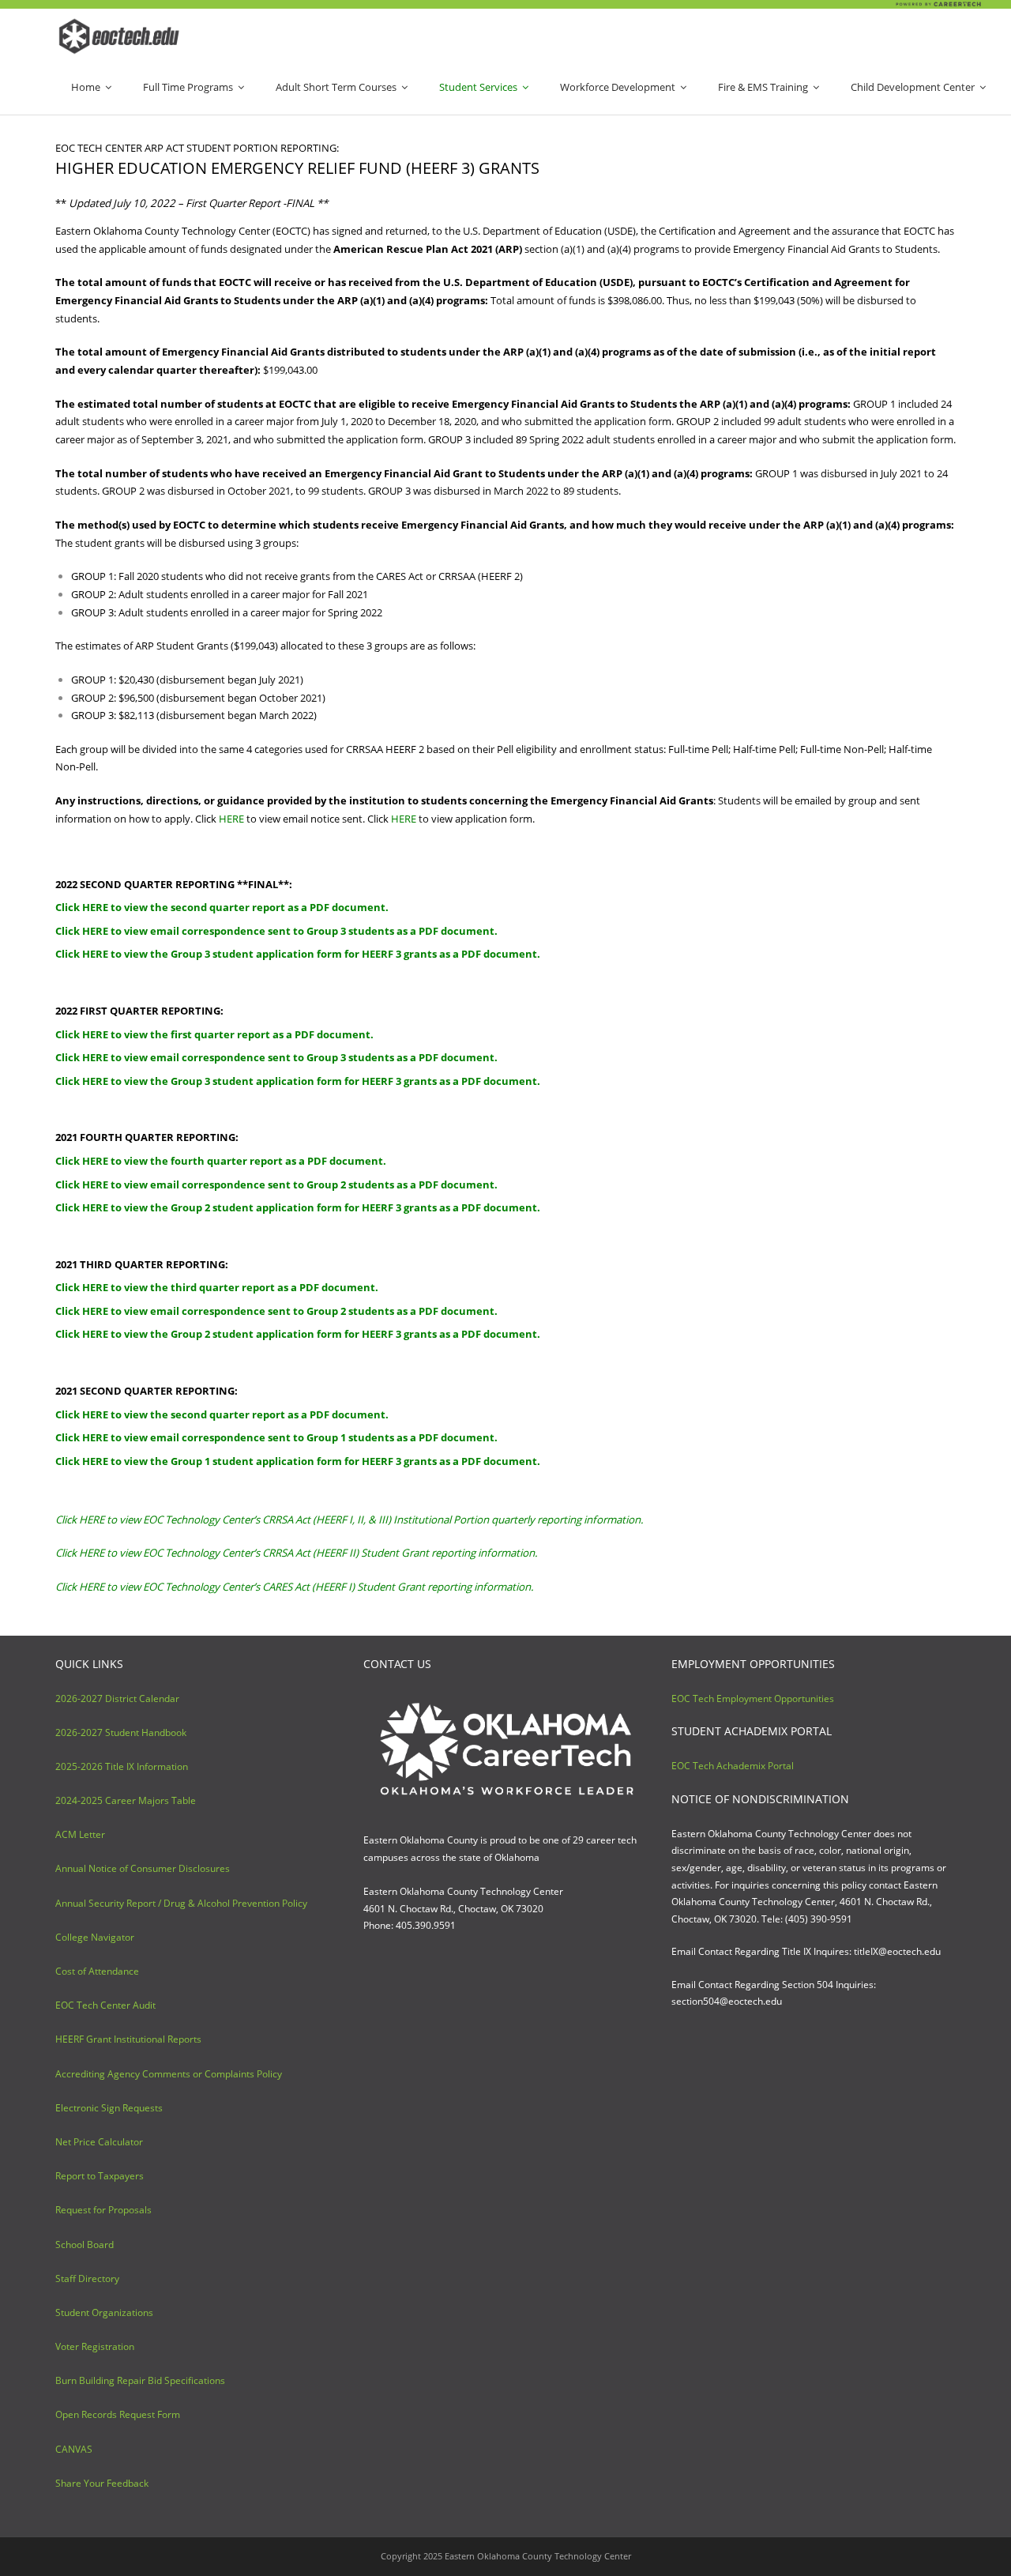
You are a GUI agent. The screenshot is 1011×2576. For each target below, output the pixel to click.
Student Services (478, 87)
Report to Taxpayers (100, 2176)
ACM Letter (80, 1834)
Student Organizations (104, 2312)
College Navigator (95, 1937)
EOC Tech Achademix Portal (733, 1766)
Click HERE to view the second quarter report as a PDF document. (222, 907)
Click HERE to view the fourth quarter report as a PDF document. (221, 1161)
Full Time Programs (188, 87)
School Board (85, 2245)
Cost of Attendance (97, 1971)
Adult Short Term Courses (336, 87)
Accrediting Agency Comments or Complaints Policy (169, 2074)
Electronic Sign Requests (109, 2108)
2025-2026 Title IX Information (122, 1766)
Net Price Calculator (99, 2142)
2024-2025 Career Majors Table (126, 1800)
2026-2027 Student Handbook (121, 1732)
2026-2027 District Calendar (117, 1699)
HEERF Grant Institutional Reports (128, 2039)
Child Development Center (913, 87)
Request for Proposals (103, 2210)
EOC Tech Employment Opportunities (753, 1699)
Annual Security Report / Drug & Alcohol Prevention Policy (181, 1903)
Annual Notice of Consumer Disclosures (143, 1868)
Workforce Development (618, 87)
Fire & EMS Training (763, 87)
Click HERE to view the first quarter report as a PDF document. (214, 1034)
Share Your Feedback (102, 2483)
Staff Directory (87, 2278)
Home (86, 87)
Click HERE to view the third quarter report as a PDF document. (217, 1287)
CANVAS (74, 2449)
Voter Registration (95, 2346)
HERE (231, 819)
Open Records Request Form (118, 2414)
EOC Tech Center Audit (105, 2005)
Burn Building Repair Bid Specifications (140, 2380)
